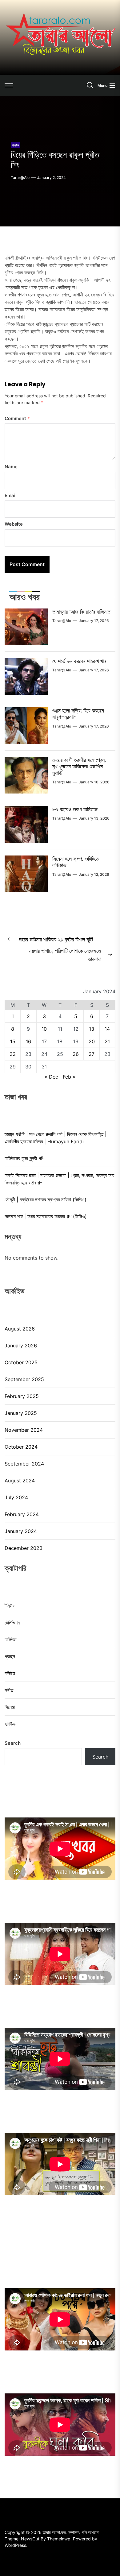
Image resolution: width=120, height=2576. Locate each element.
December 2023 (24, 1548)
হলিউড (10, 1724)
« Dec (51, 1077)
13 (92, 1029)
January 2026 (21, 1346)
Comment (17, 418)
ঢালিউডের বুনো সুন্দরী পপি (24, 1158)
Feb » (69, 1077)
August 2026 (20, 1329)
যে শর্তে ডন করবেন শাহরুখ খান (79, 661)
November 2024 (24, 1430)
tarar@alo (20, 178)
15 (13, 1041)
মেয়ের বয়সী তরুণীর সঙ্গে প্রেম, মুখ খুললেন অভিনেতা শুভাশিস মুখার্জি (79, 767)
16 (28, 1041)
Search (13, 1743)
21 (107, 1041)
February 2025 (22, 1396)
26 (76, 1054)
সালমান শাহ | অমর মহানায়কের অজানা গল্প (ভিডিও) (46, 1216)
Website (14, 524)
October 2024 (21, 1447)
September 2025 (24, 1379)
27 (92, 1054)
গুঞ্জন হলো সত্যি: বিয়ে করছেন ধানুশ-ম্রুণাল (78, 714)
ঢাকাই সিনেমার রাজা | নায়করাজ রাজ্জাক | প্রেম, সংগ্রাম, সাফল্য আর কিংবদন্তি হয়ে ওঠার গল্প (59, 1179)
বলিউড (16, 145)
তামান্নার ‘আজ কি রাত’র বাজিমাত (81, 612)
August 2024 (20, 1481)
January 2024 (21, 1531)
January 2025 (21, 1413)
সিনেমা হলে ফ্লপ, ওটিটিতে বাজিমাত (76, 862)
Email (11, 495)
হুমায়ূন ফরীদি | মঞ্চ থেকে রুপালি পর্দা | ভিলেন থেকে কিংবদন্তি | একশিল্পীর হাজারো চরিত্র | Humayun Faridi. (56, 1138)
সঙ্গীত (9, 1690)
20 (92, 1041)
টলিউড (10, 1606)
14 (107, 1029)
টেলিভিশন (12, 1623)
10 (44, 1029)
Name (11, 467)
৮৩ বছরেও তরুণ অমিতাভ (75, 809)
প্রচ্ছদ (10, 1656)
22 (13, 1054)
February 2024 (22, 1514)
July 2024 (16, 1497)
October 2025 (21, 1362)
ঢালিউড (11, 1639)
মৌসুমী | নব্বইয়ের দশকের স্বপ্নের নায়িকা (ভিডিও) (46, 1199)
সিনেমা (10, 1707)
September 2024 (24, 1464)
